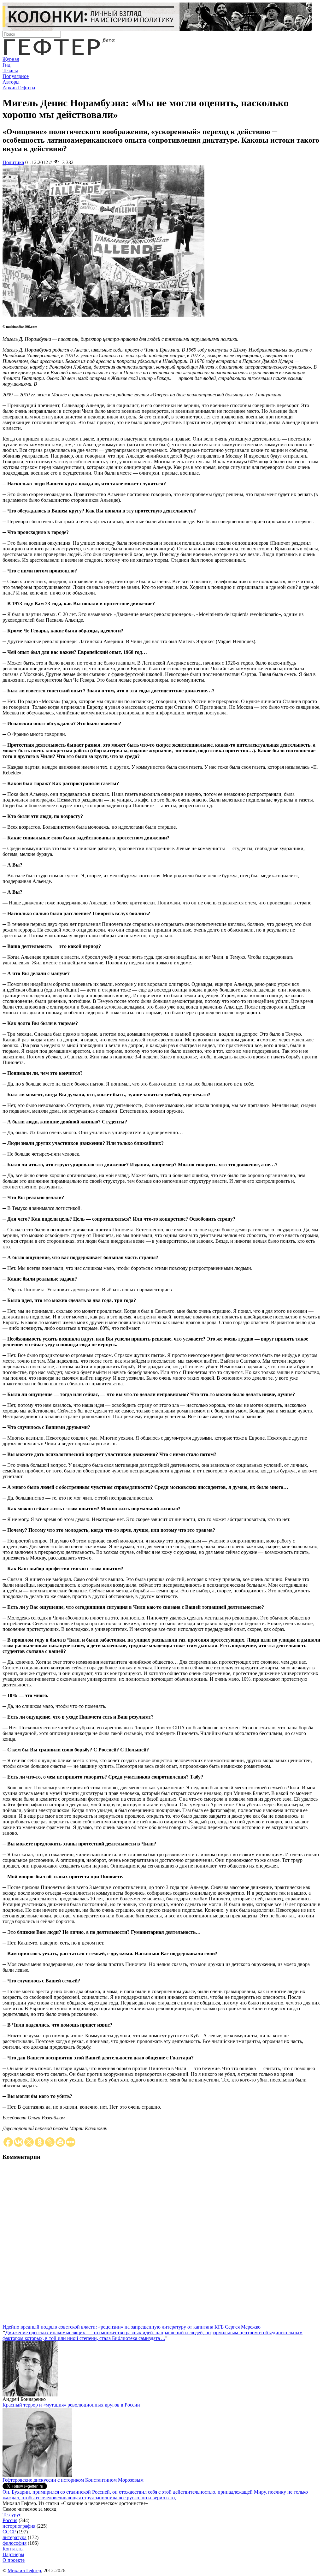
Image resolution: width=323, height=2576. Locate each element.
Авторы (11, 82)
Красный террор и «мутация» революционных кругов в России (71, 2405)
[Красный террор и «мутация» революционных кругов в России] (37, 2475)
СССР (9, 2532)
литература (15, 2537)
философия (15, 2543)
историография (19, 2526)
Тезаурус (12, 2515)
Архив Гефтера (19, 88)
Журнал (11, 59)
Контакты (13, 2549)
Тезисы (10, 71)
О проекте (14, 2560)
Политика (13, 162)
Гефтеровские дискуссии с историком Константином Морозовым (73, 2480)
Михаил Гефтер (24, 2570)
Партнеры (13, 2554)
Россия (10, 2520)
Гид (6, 65)
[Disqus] (161, 2245)
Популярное (16, 76)
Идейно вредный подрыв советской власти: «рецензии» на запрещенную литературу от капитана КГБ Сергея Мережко (132, 2327)
